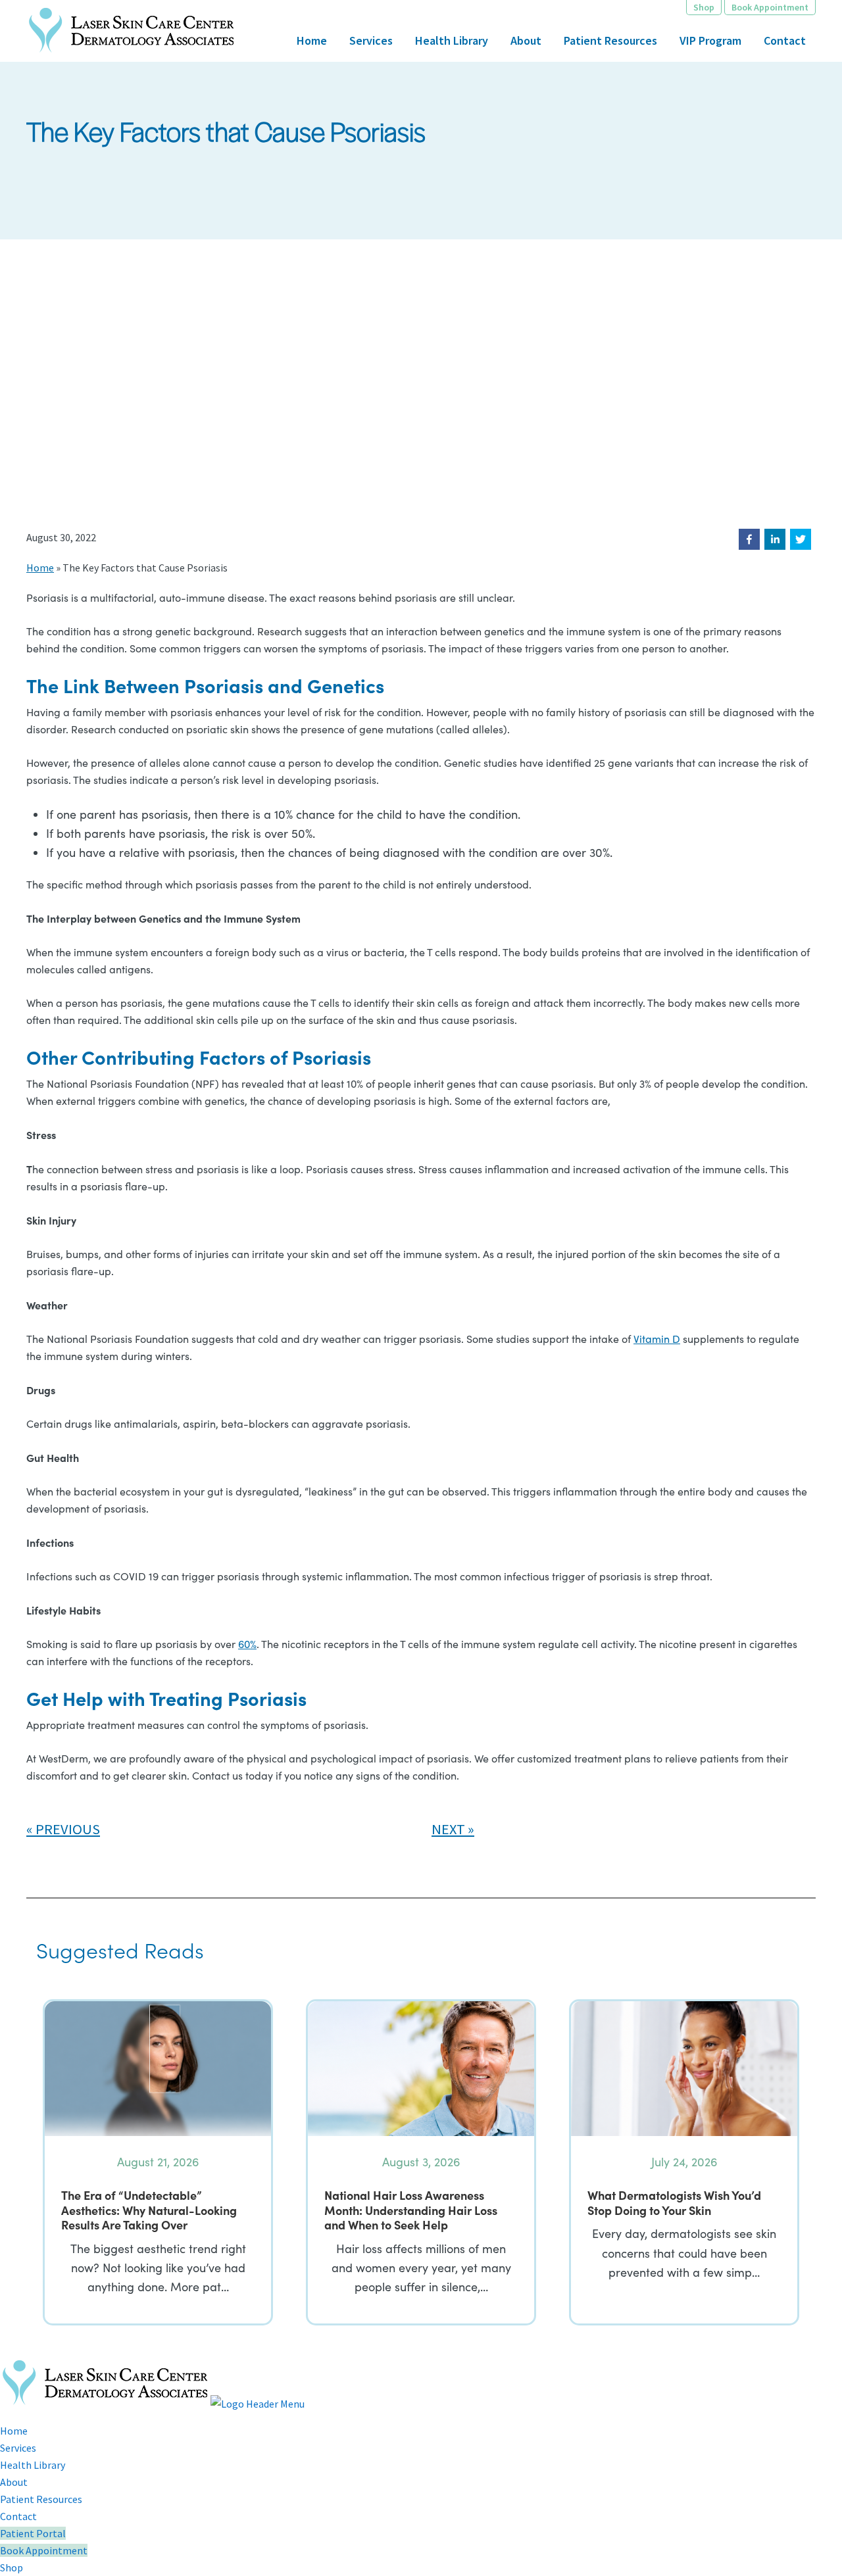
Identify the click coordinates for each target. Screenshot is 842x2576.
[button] (749, 539)
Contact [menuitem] (18, 2516)
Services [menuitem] (18, 2448)
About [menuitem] (14, 2482)
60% (247, 1644)
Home (40, 568)
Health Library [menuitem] (33, 2465)
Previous (68, 1829)
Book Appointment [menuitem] (44, 2550)
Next (448, 1829)
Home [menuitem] (14, 2431)
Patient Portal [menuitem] (33, 2533)
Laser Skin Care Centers (132, 31)
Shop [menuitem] (12, 2567)
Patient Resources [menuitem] (41, 2499)
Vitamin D (657, 1339)
